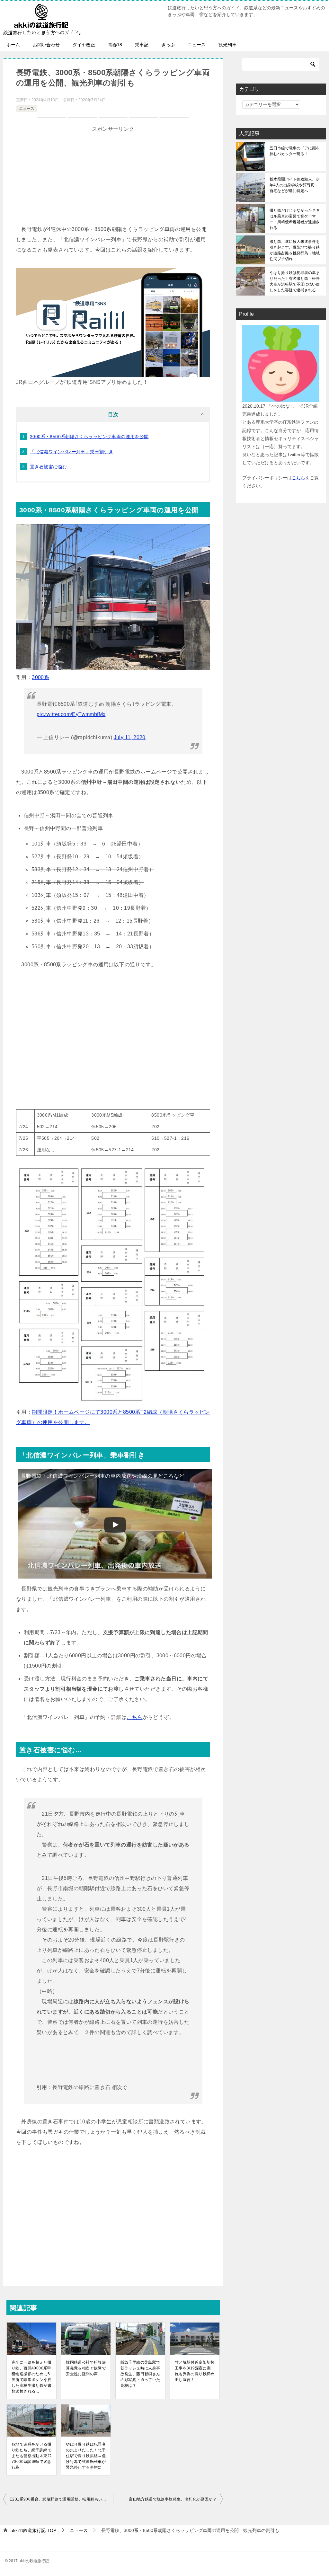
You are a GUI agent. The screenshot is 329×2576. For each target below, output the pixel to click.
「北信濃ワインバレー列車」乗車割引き (71, 452)
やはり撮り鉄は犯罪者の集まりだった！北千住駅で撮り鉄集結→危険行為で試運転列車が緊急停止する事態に (86, 2456)
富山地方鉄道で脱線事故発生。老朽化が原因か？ (173, 2499)
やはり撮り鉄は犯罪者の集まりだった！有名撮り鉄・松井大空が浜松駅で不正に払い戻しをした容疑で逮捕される (295, 281)
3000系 (40, 677)
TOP (33, 2530)
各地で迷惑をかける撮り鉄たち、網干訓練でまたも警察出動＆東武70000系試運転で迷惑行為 (31, 2456)
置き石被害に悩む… (51, 467)
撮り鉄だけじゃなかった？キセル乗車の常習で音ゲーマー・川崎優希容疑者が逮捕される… (295, 219)
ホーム (13, 45)
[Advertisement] (113, 179)
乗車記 (142, 45)
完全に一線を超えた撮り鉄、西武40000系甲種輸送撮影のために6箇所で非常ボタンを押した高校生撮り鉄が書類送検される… (31, 2377)
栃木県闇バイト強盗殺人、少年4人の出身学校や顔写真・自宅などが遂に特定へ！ (295, 185)
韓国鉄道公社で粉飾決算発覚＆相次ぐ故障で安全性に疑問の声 (86, 2368)
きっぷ (168, 45)
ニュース (197, 45)
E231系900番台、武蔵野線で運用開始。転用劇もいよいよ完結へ (61, 2499)
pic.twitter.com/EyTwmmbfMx (71, 714)
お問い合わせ (46, 45)
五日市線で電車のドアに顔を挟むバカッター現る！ (295, 151)
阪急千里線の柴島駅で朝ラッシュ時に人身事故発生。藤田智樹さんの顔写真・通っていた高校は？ (140, 2374)
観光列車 (227, 45)
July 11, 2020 (130, 737)
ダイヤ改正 (84, 45)
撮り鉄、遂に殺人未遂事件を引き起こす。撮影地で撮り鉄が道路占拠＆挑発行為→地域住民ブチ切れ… (295, 250)
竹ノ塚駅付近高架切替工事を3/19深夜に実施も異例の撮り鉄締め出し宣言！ (195, 2371)
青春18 (115, 45)
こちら (134, 1717)
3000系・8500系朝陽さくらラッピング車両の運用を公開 (89, 437)
